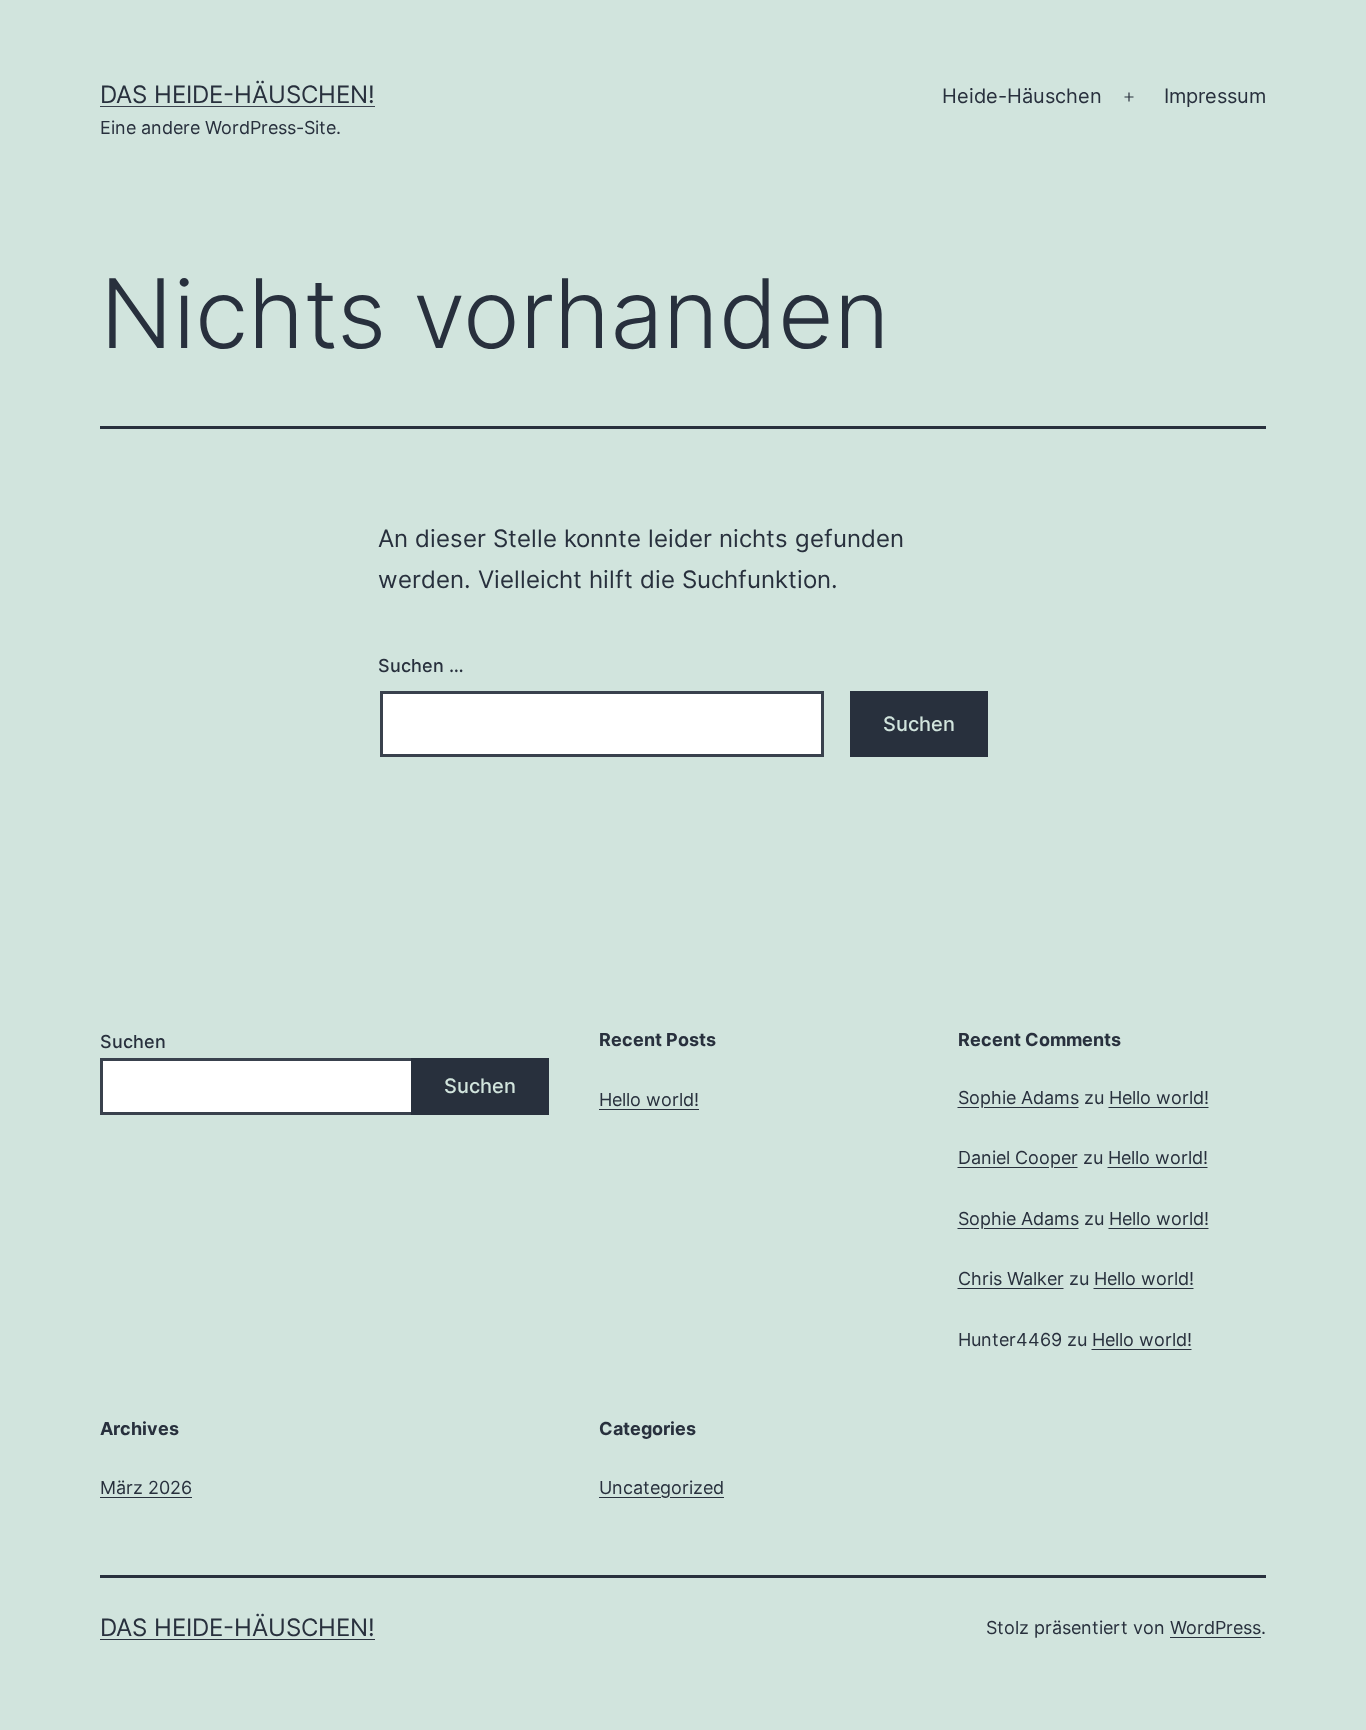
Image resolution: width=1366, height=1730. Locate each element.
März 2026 (146, 1487)
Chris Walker (1011, 1278)
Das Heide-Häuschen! (237, 94)
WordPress (1215, 1627)
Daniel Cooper (1018, 1157)
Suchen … (421, 665)
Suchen (133, 1041)
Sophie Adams (1018, 1097)
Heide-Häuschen (1022, 96)
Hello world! (649, 1099)
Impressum (1215, 96)
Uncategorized (661, 1487)
